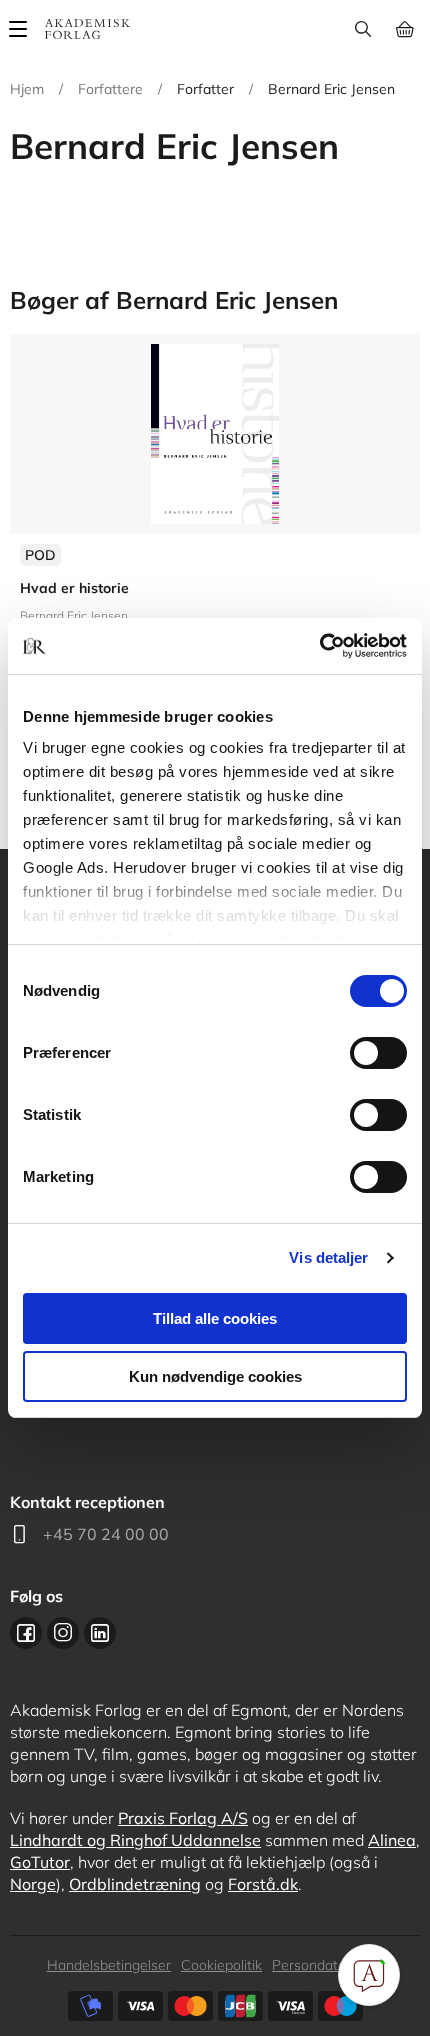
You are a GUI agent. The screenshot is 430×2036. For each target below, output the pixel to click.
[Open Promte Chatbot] (369, 1975)
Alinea (392, 1840)
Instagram (63, 1633)
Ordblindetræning (135, 1884)
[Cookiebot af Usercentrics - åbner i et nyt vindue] (319, 646)
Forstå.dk (263, 1884)
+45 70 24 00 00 (106, 1534)
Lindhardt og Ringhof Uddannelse (135, 1840)
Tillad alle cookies (215, 1318)
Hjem (27, 89)
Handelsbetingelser (109, 1965)
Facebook (26, 1633)
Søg (362, 29)
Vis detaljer (328, 1257)
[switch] (378, 1053)
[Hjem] (87, 29)
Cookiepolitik (221, 1965)
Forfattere (110, 89)
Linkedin (100, 1633)
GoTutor (40, 1862)
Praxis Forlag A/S (183, 1818)
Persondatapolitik (327, 1965)
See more (215, 539)
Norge (33, 1884)
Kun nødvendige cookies (215, 1376)
